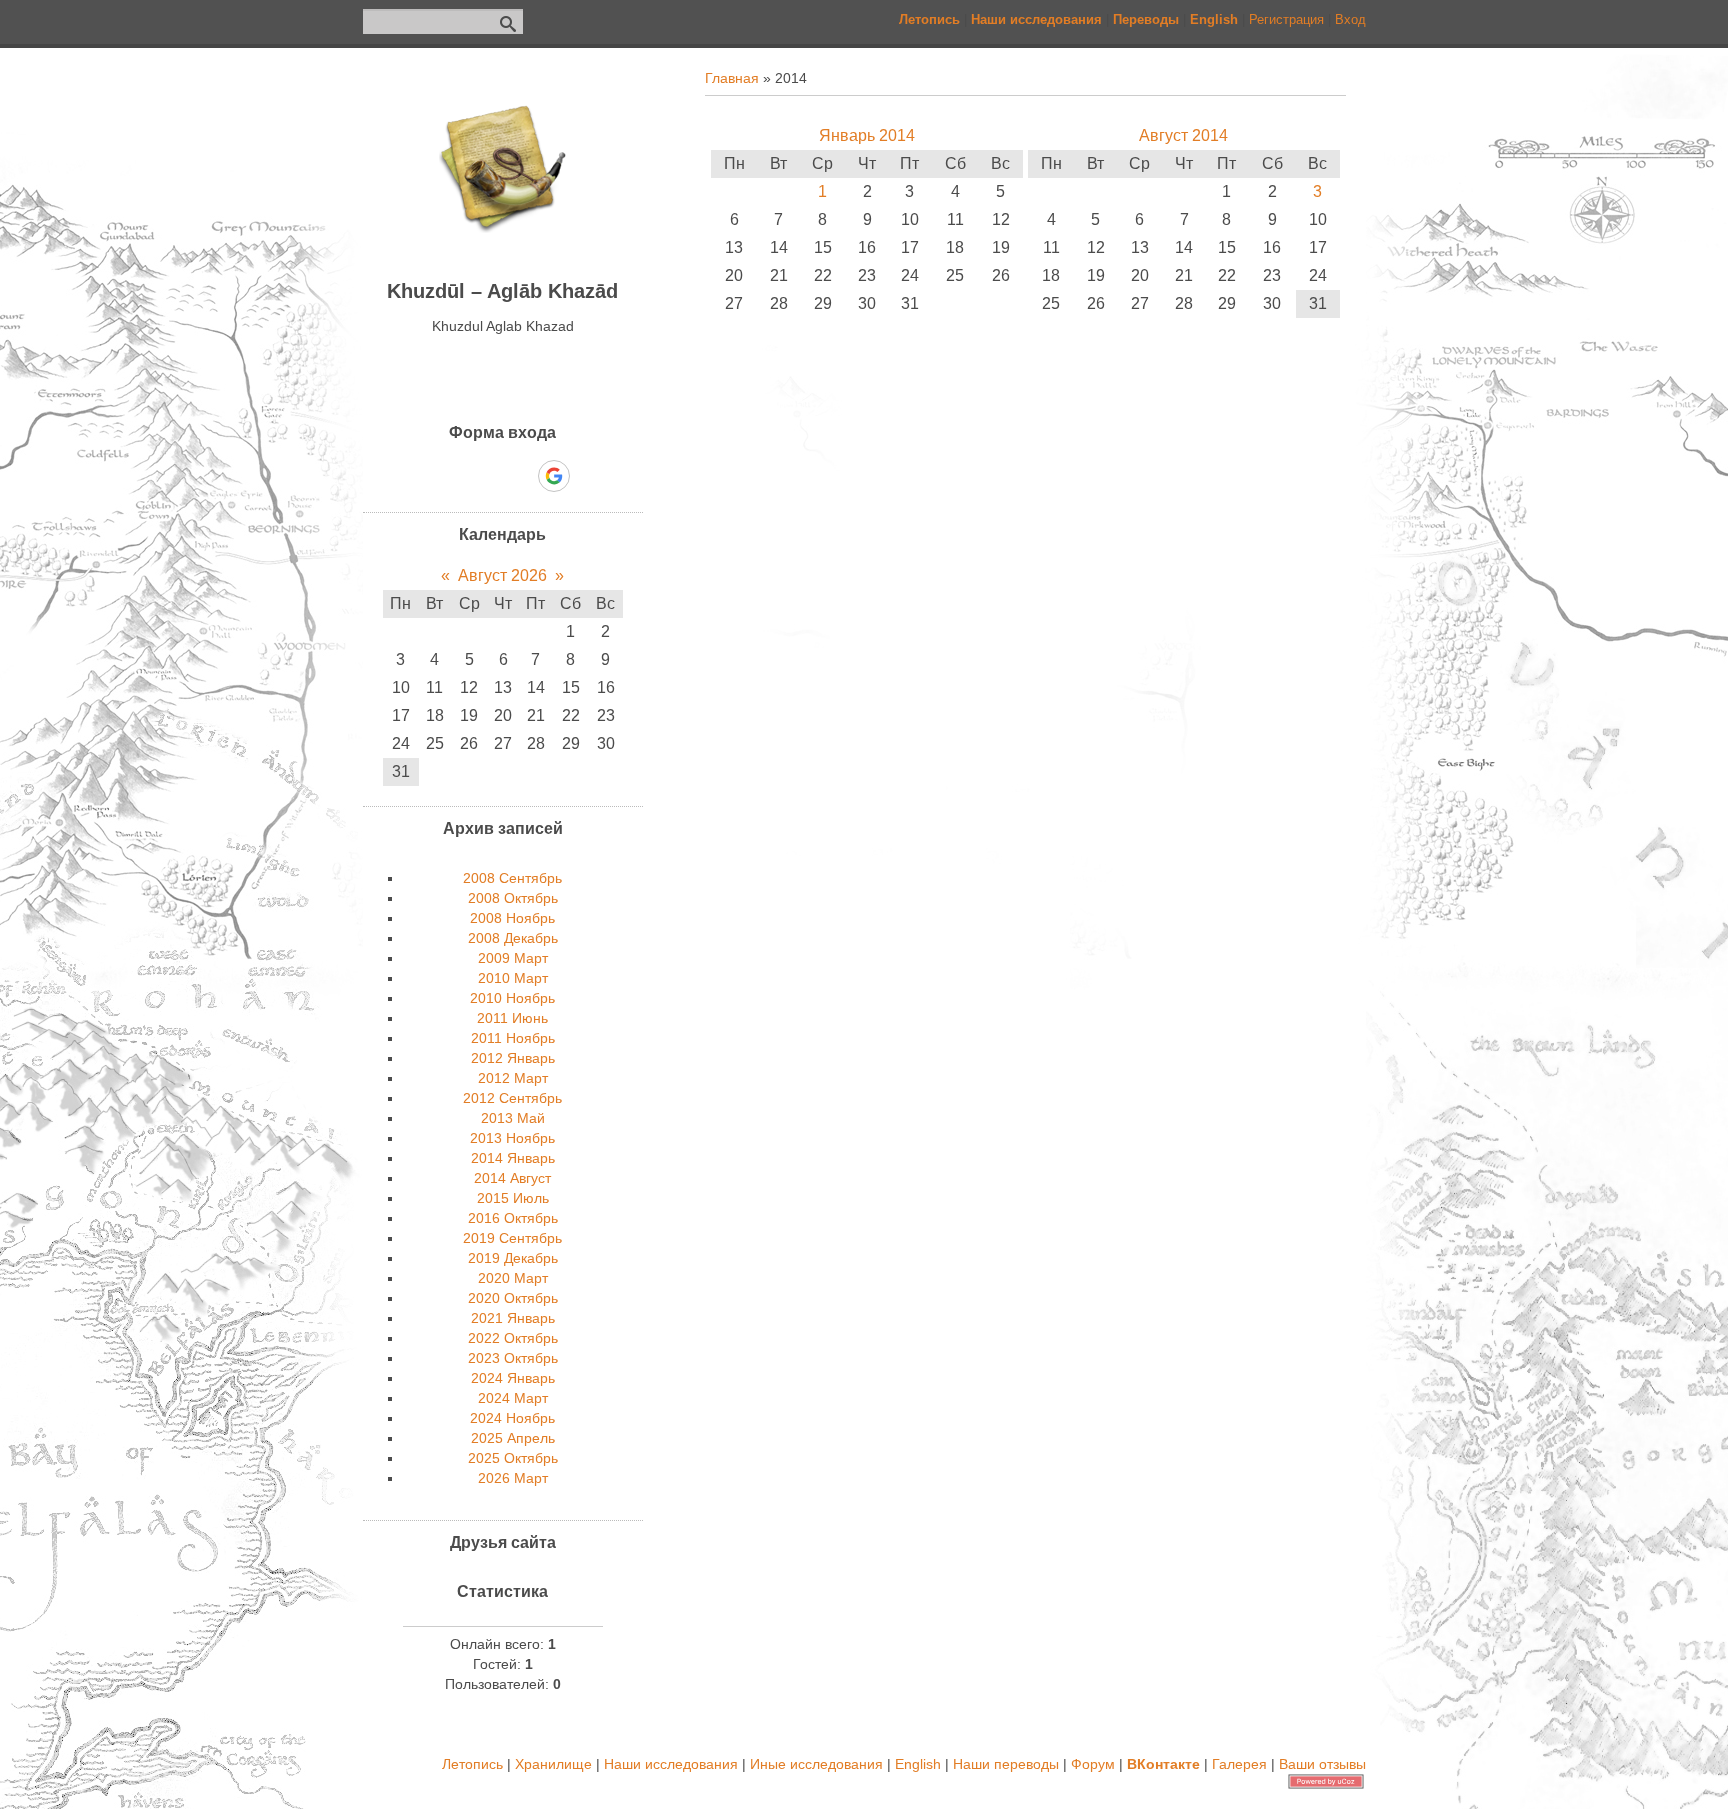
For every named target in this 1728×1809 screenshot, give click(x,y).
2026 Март (513, 1478)
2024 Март (513, 1398)
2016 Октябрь (513, 1218)
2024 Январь (513, 1378)
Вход (1350, 19)
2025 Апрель (513, 1438)
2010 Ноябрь (512, 998)
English (918, 1764)
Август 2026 (502, 575)
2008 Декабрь (513, 938)
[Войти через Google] (554, 476)
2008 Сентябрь (512, 878)
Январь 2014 (867, 135)
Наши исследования (671, 1764)
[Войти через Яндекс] (519, 476)
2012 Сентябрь (512, 1098)
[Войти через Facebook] (485, 476)
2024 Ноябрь (512, 1418)
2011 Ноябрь (513, 1038)
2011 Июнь (512, 1018)
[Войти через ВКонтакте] (451, 476)
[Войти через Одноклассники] (589, 476)
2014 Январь (513, 1158)
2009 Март (513, 958)
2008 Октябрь (513, 898)
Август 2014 (1183, 135)
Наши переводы (1006, 1764)
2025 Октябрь (513, 1458)
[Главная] (503, 251)
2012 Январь (513, 1058)
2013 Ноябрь (512, 1138)
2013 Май (513, 1118)
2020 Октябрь (513, 1298)
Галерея (1239, 1764)
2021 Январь (513, 1318)
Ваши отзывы (1322, 1764)
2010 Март (513, 978)
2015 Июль (513, 1198)
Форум (1093, 1764)
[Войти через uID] (417, 476)
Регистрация (1286, 19)
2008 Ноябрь (512, 918)
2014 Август (512, 1178)
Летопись (472, 1764)
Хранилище (553, 1764)
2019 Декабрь (513, 1258)
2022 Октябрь (513, 1338)
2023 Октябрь (513, 1358)
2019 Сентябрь (512, 1238)
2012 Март (513, 1078)
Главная (732, 78)
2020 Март (513, 1278)
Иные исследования (816, 1764)
